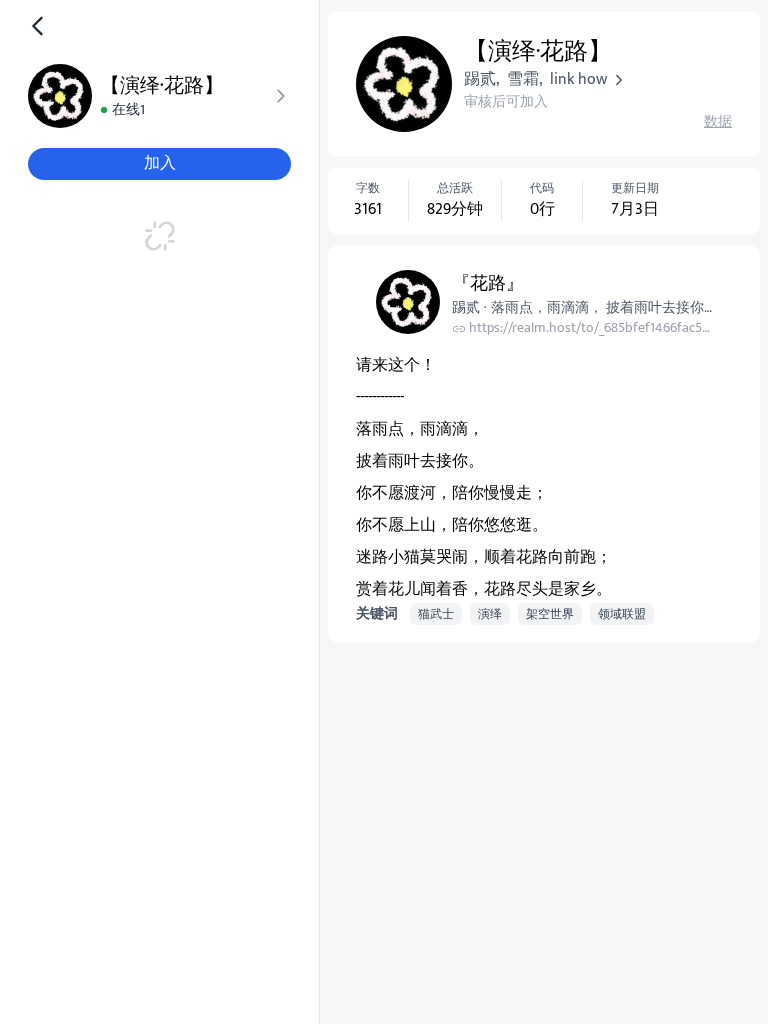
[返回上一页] (38, 26)
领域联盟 (622, 613)
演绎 (490, 613)
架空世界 (550, 613)
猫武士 (436, 613)
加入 (160, 163)
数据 (718, 122)
